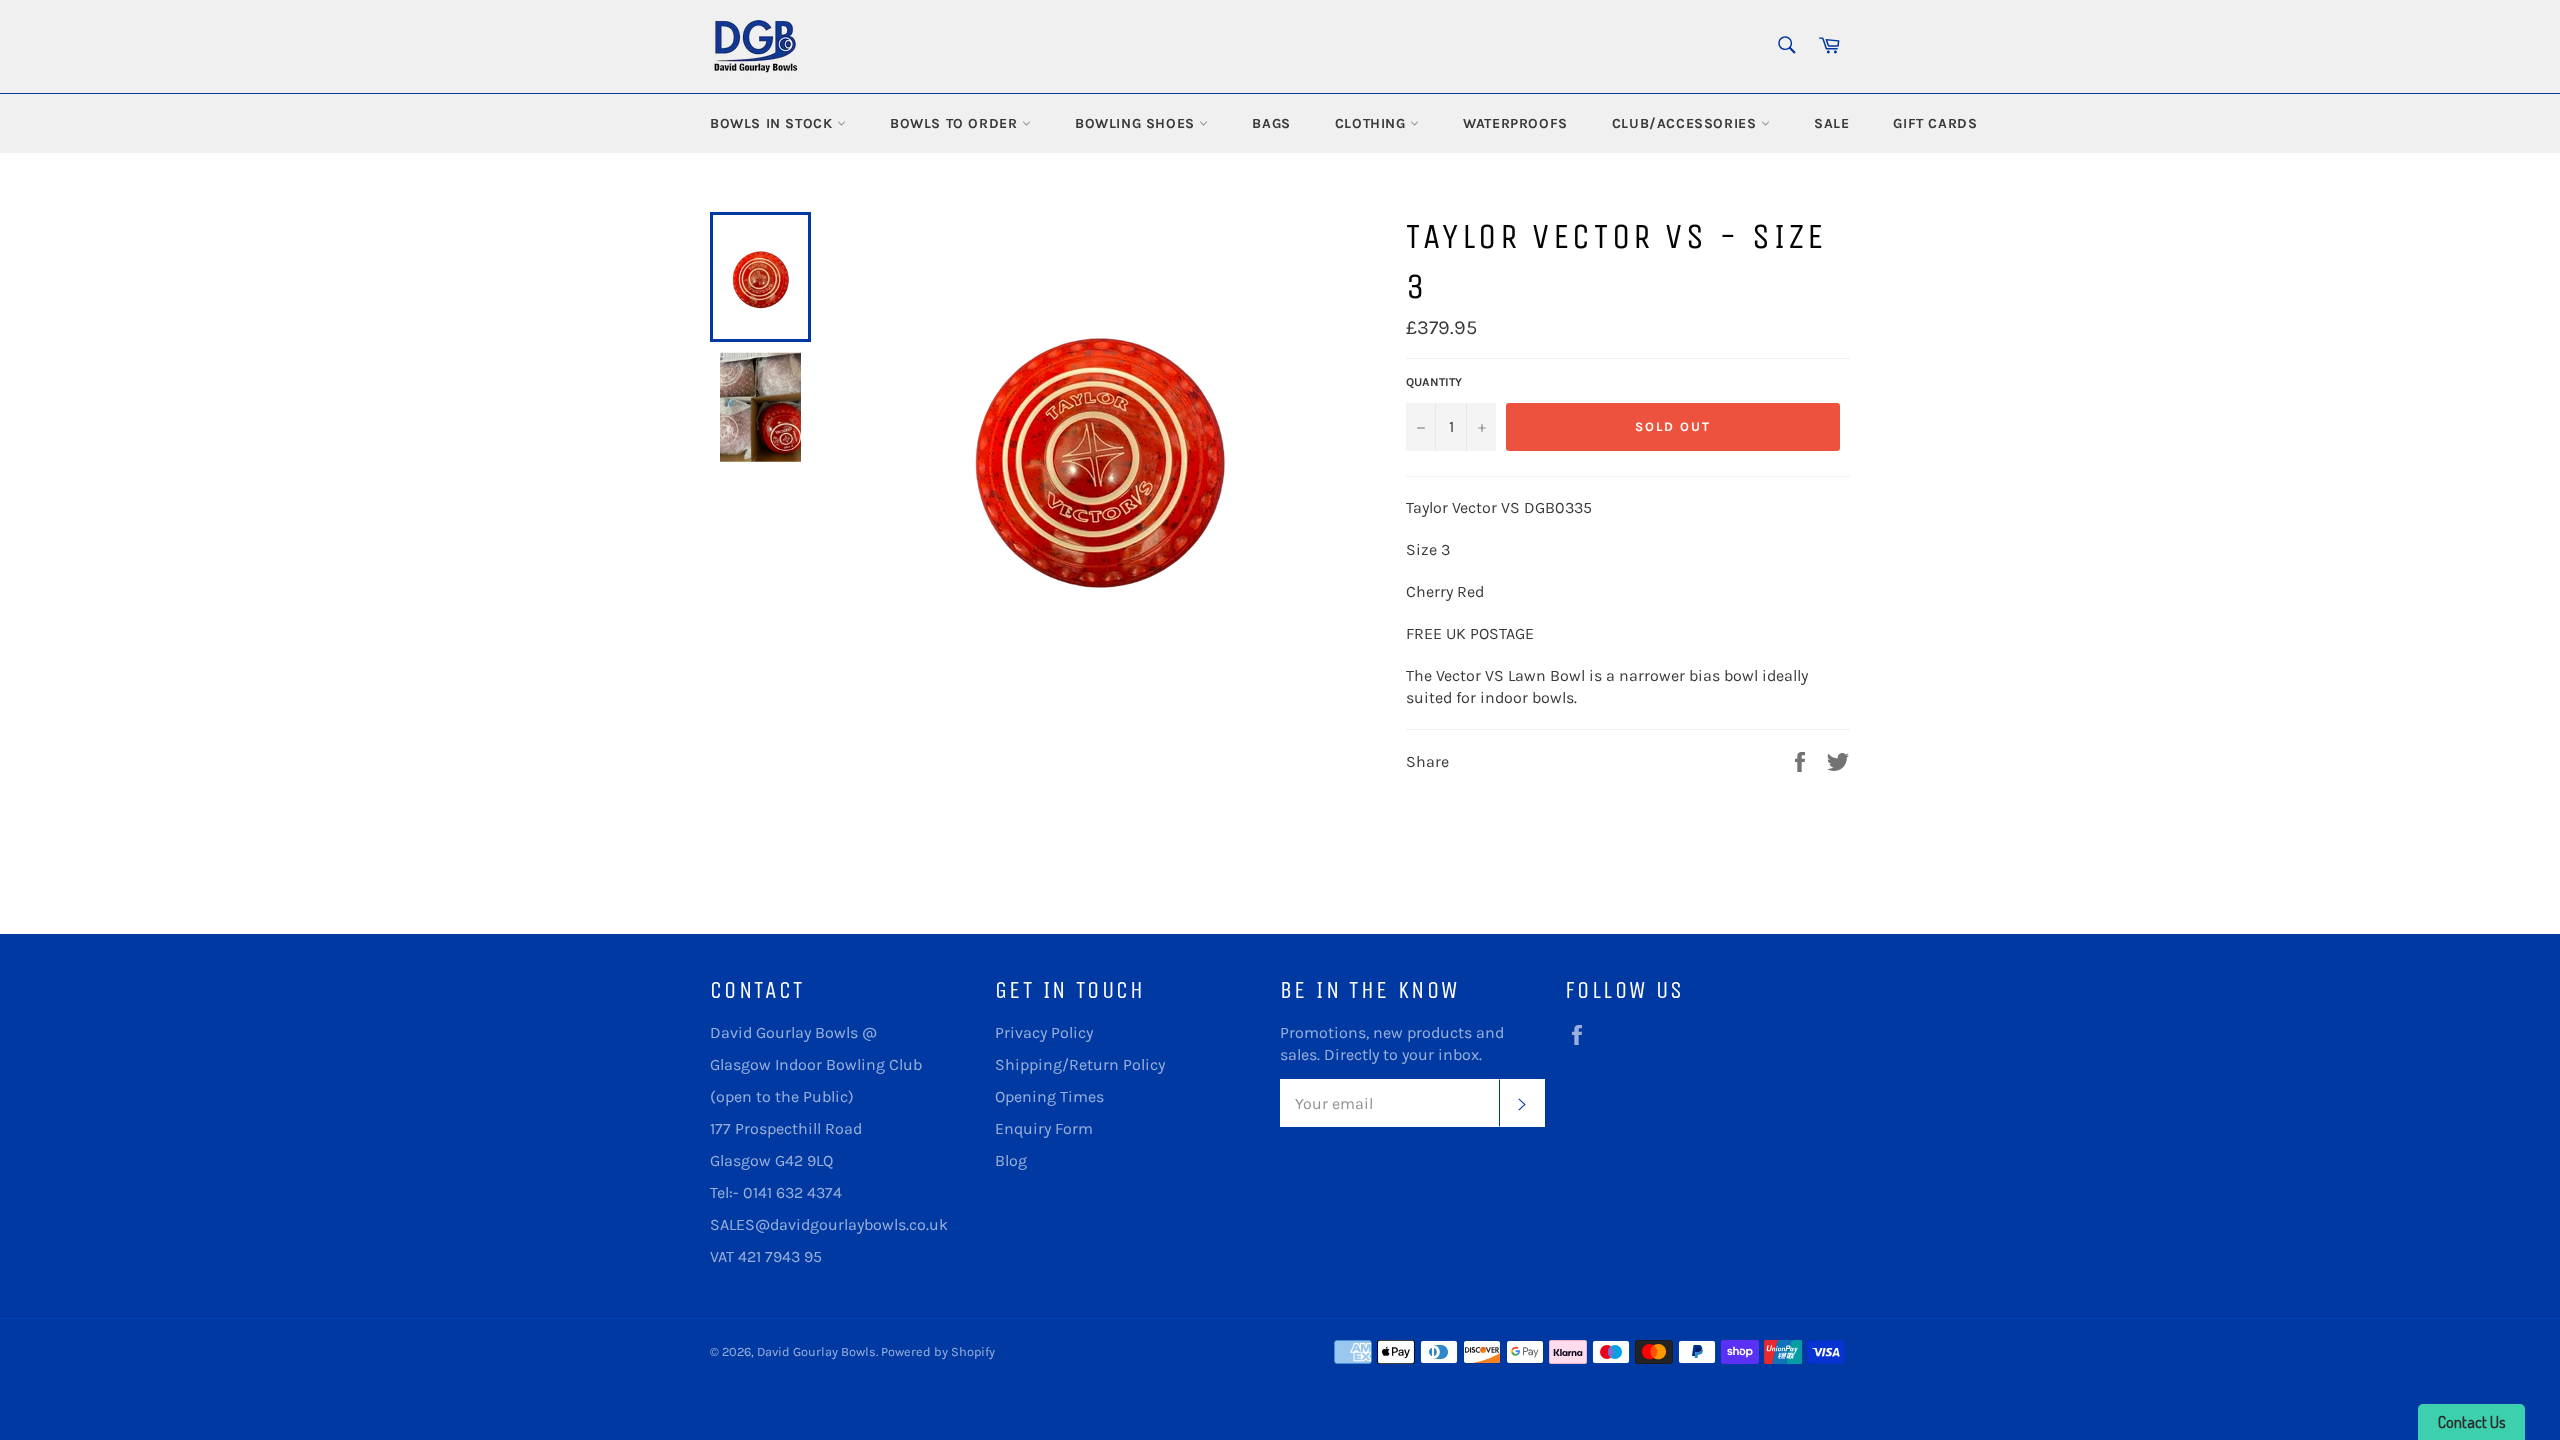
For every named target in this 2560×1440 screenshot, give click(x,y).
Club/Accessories (1686, 123)
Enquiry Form (1044, 1128)
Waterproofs (1515, 123)
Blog (1011, 1160)
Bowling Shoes (1137, 123)
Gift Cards (1935, 123)
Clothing (1372, 123)
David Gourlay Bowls (816, 1351)
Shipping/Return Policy (1080, 1064)
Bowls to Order (956, 123)
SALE (1831, 123)
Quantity (1434, 382)
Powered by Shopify (938, 1351)
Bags (1271, 123)
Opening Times (1049, 1096)
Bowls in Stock (773, 123)
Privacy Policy (1044, 1032)
